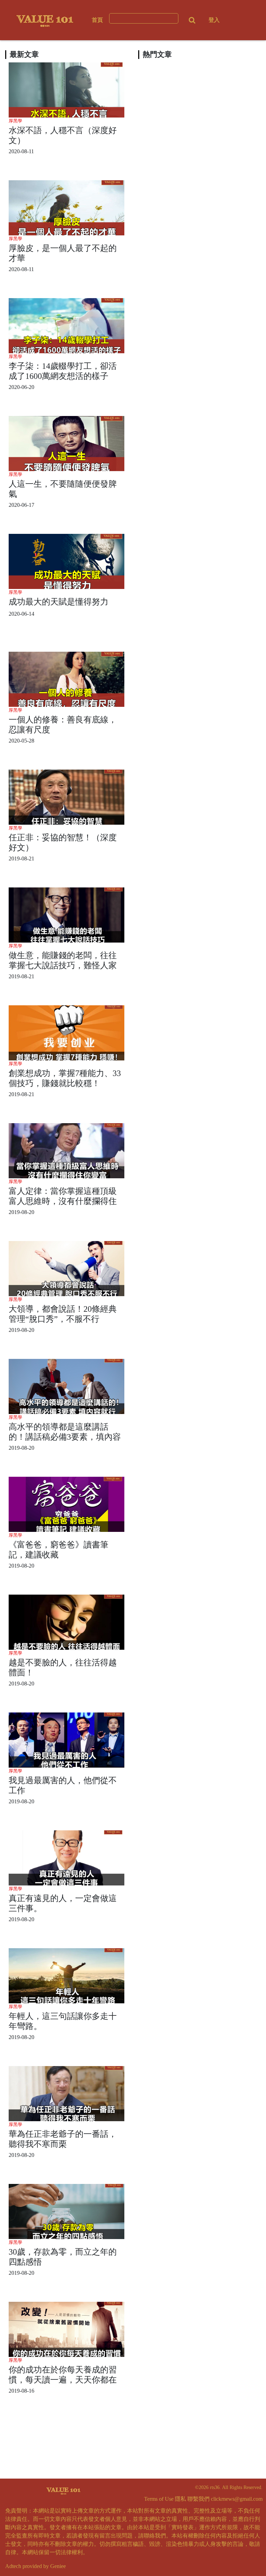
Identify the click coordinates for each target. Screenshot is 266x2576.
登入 (214, 20)
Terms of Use (159, 2499)
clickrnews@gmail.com (237, 2499)
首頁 (97, 20)
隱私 (180, 2499)
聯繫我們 (198, 2499)
